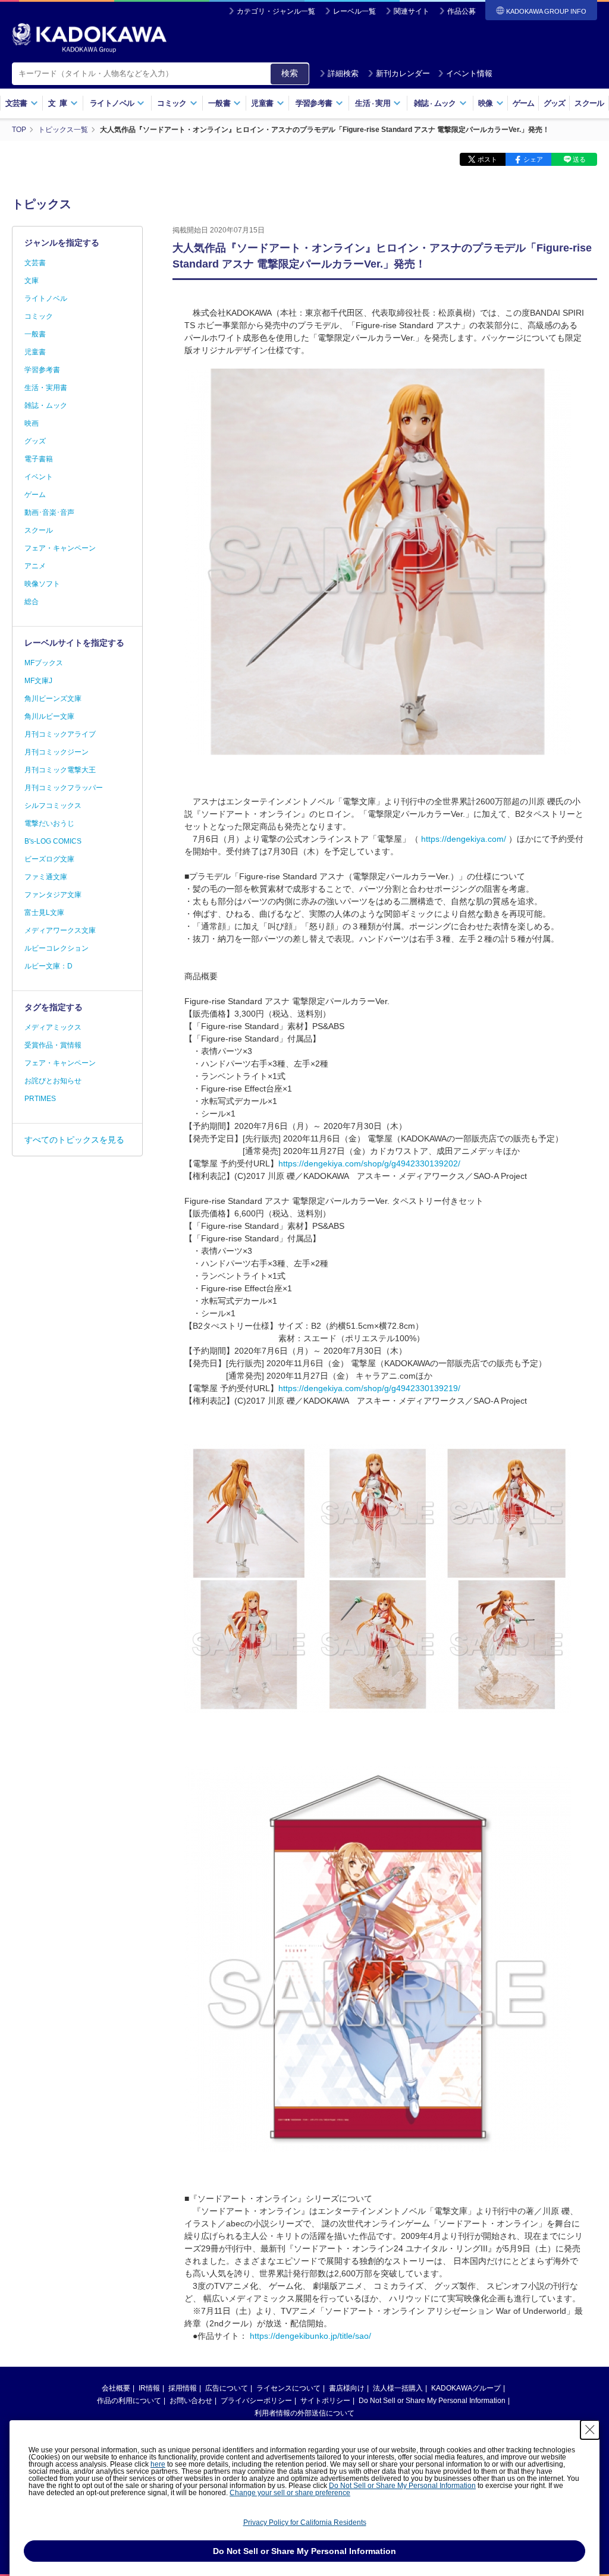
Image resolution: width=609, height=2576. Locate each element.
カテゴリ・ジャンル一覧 (276, 11)
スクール (589, 103)
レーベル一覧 (354, 11)
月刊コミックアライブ (60, 734)
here (158, 2464)
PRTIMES (40, 1099)
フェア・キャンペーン (60, 548)
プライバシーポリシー (256, 2401)
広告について (227, 2388)
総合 (32, 602)
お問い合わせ (191, 2401)
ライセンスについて (288, 2388)
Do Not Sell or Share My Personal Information (432, 2401)
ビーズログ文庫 (49, 859)
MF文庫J (38, 681)
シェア (533, 159)
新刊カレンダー (403, 73)
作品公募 (462, 11)
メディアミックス (53, 1027)
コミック (39, 316)
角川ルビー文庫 (49, 716)
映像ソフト (42, 584)
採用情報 (183, 2388)
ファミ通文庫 (46, 877)
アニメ (35, 566)
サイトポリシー (325, 2401)
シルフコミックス (53, 806)
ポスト (487, 159)
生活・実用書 (46, 388)
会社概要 (116, 2388)
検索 (290, 73)
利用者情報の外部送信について (304, 2413)
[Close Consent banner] (590, 2430)
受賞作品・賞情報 (53, 1045)
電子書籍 (39, 459)
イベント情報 (469, 73)
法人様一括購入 (398, 2388)
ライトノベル (46, 298)
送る (579, 159)
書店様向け (347, 2388)
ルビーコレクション (56, 948)
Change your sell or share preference (290, 2493)
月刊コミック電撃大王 (60, 770)
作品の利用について (129, 2401)
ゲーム (524, 103)
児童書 (35, 352)
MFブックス (44, 663)
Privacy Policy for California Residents (305, 2522)
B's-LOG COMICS (53, 841)
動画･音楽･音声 (49, 512)
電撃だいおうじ (49, 823)
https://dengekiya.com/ (464, 839)
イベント (39, 477)
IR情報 (149, 2388)
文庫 (32, 281)
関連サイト (412, 11)
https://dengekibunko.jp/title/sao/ (310, 2336)
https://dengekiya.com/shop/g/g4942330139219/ (369, 1388)
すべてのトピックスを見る (74, 1140)
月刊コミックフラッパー (64, 788)
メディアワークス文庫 (60, 930)
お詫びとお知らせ (53, 1081)
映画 (32, 423)
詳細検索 (343, 73)
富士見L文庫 (44, 913)
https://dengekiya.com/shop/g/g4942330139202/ (369, 1163)
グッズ (555, 103)
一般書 (35, 334)
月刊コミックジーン (56, 752)
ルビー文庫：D (48, 966)
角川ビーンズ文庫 (53, 699)
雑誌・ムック (46, 405)
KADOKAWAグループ (466, 2388)
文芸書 (35, 263)
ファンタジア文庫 (53, 895)
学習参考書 (42, 370)
